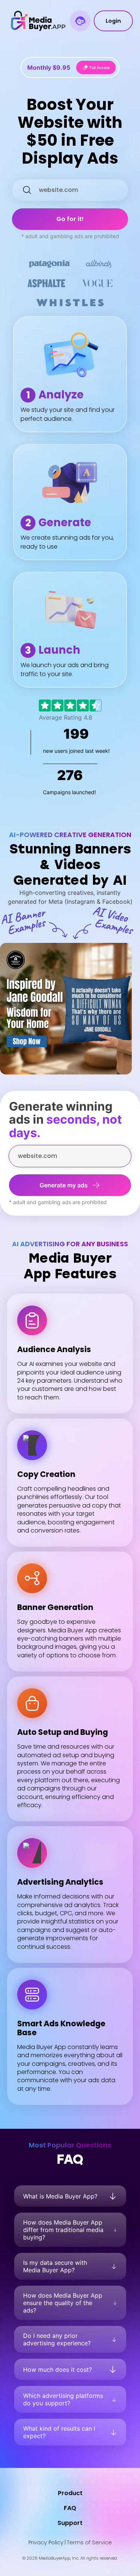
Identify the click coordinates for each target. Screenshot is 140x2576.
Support (70, 2523)
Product (70, 2493)
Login (113, 21)
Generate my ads (64, 1185)
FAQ (70, 2508)
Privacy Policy (46, 2542)
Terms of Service (89, 2542)
